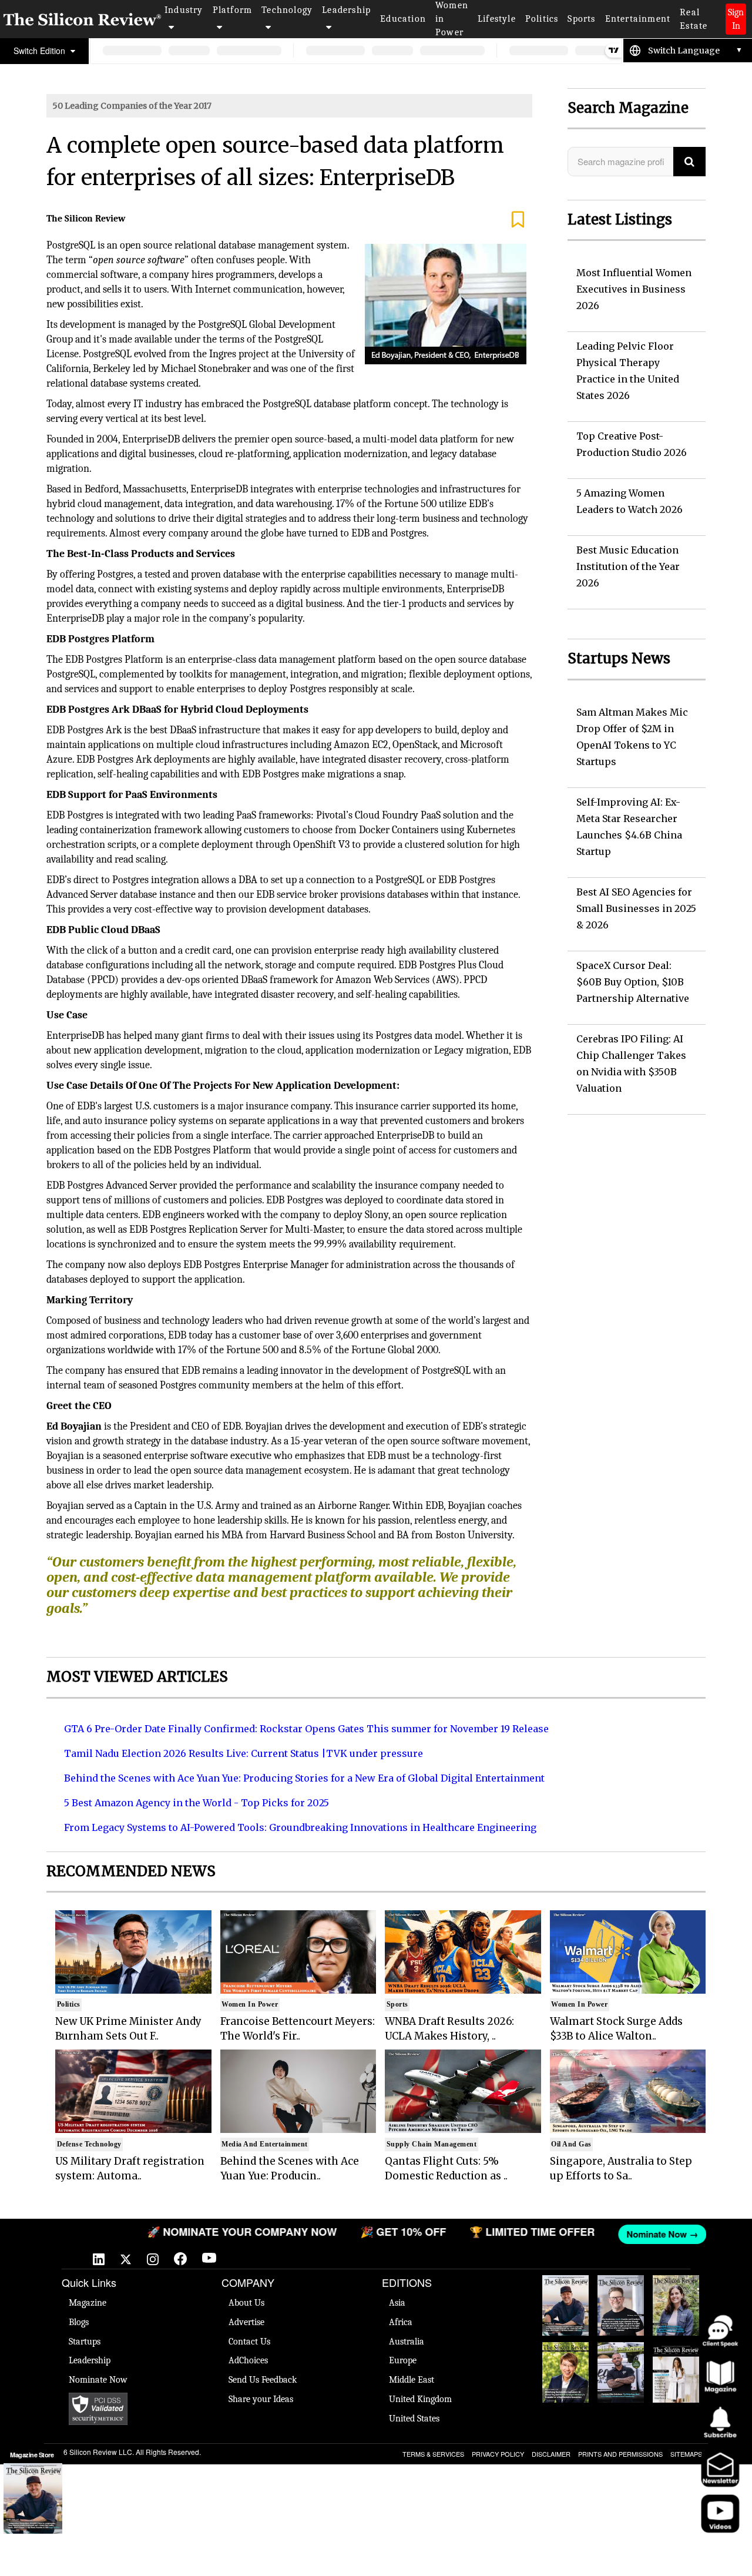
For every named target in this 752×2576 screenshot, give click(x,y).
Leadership (346, 10)
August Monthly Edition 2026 (565, 2293)
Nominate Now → (636, 2234)
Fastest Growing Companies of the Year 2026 (676, 2305)
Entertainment (638, 19)
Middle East (412, 2380)
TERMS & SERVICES (433, 2454)
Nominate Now (98, 2380)
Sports (581, 19)
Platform (233, 10)
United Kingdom (420, 2399)
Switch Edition (41, 51)
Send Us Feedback (263, 2380)
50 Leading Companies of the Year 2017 (132, 106)
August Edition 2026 (621, 2287)
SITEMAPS (686, 2454)
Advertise (246, 2322)
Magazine (88, 2303)
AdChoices (248, 2360)
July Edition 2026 (565, 2354)
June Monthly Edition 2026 (676, 2360)
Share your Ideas (261, 2399)
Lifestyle (497, 19)
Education (403, 19)
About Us (246, 2303)
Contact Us (249, 2342)
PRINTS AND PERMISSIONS (620, 2454)
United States (414, 2419)
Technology (287, 10)
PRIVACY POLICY (498, 2454)
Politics (542, 19)
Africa (401, 2322)
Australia (407, 2342)
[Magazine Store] (33, 2498)
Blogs (79, 2322)
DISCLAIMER (551, 2454)
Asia (397, 2303)
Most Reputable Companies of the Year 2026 (621, 2372)
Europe (403, 2360)
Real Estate (694, 19)
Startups (85, 2342)
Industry (184, 10)
